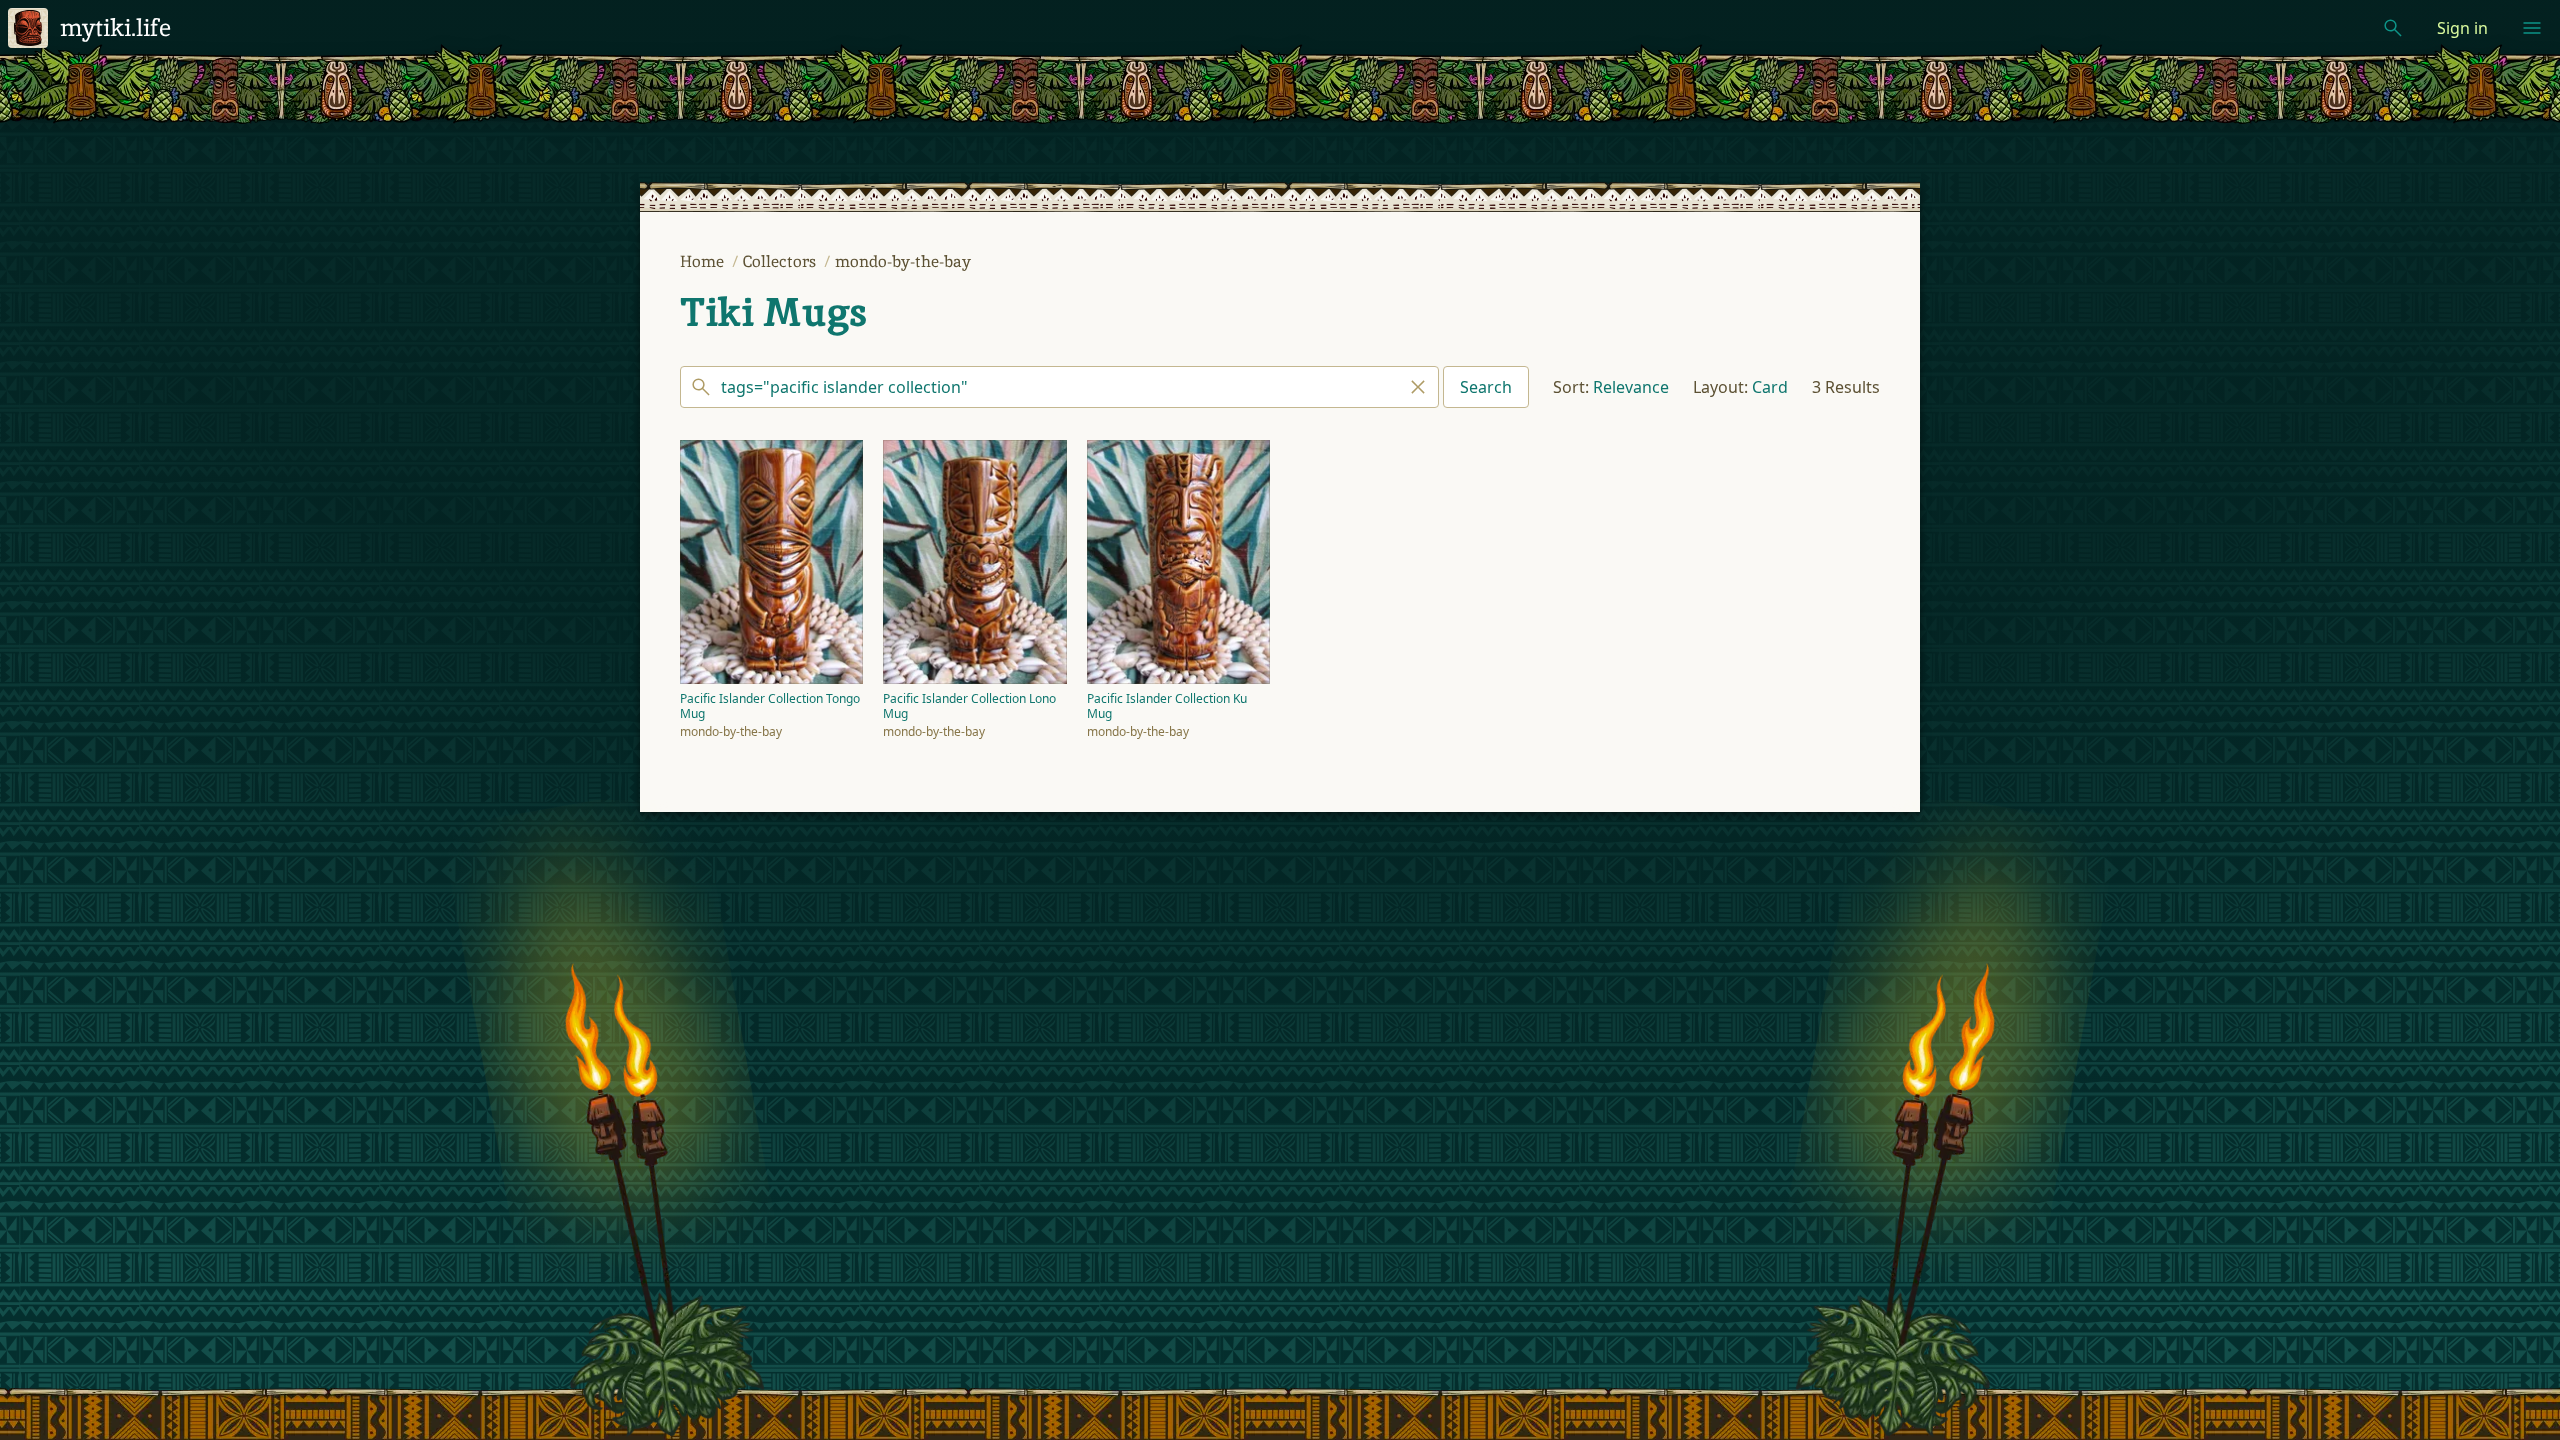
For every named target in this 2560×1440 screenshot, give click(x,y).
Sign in (2462, 28)
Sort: (1571, 387)
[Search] (1059, 387)
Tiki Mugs (773, 312)
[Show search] (2393, 28)
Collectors (781, 261)
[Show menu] (2532, 28)
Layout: (1720, 387)
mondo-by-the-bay (903, 261)
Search (1486, 387)
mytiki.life (115, 27)
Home (704, 261)
